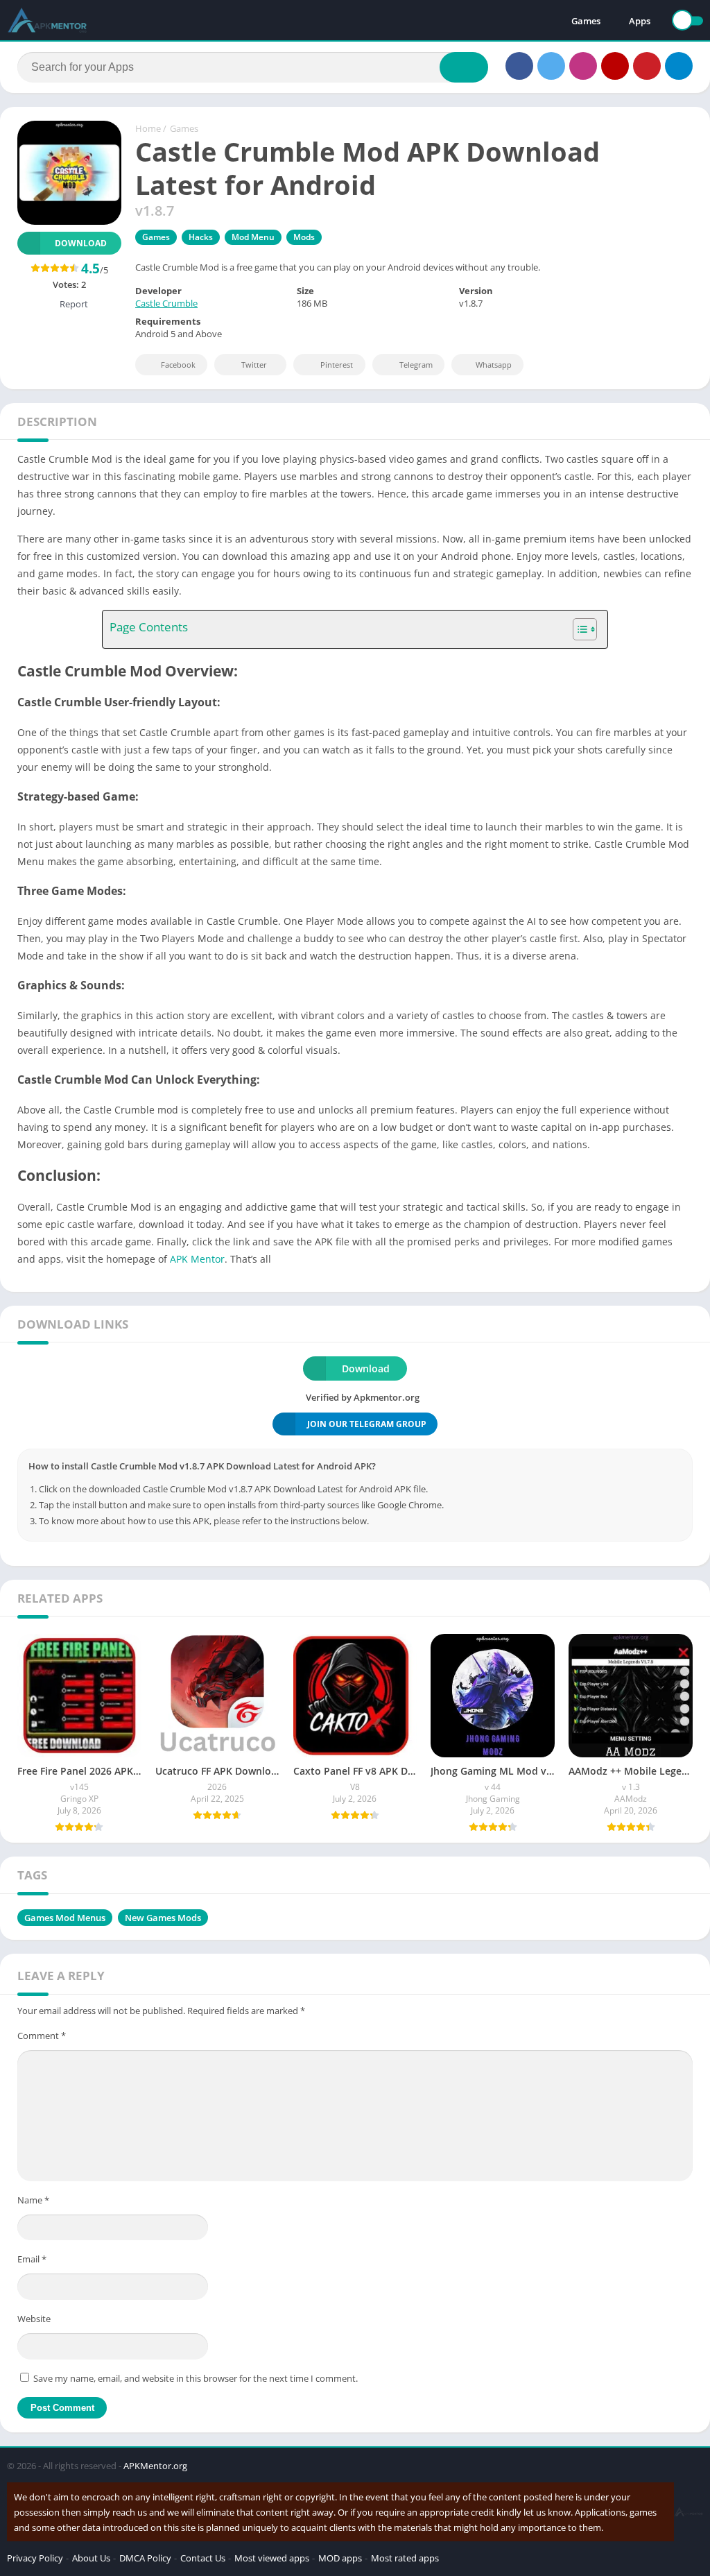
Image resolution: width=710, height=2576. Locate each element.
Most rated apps (405, 2558)
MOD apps (340, 2558)
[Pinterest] (647, 66)
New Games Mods (163, 1918)
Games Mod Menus (65, 1918)
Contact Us (203, 2558)
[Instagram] (583, 66)
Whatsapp (494, 365)
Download (81, 243)
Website (34, 2319)
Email (32, 2259)
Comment (42, 2036)
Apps (640, 21)
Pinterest (337, 365)
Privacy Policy (35, 2558)
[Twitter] (551, 66)
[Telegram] (679, 66)
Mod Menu (253, 237)
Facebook (178, 365)
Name (33, 2200)
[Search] (464, 67)
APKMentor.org (155, 2466)
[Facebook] (519, 66)
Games (586, 21)
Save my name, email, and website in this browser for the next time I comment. (196, 2378)
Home (148, 128)
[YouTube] (615, 66)
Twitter (254, 365)
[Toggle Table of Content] (578, 629)
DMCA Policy (145, 2558)
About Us (91, 2558)
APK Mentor (197, 1259)
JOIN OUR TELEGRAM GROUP (367, 1424)
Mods (304, 237)
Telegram (416, 365)
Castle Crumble (166, 303)
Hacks (201, 237)
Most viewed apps (272, 2558)
